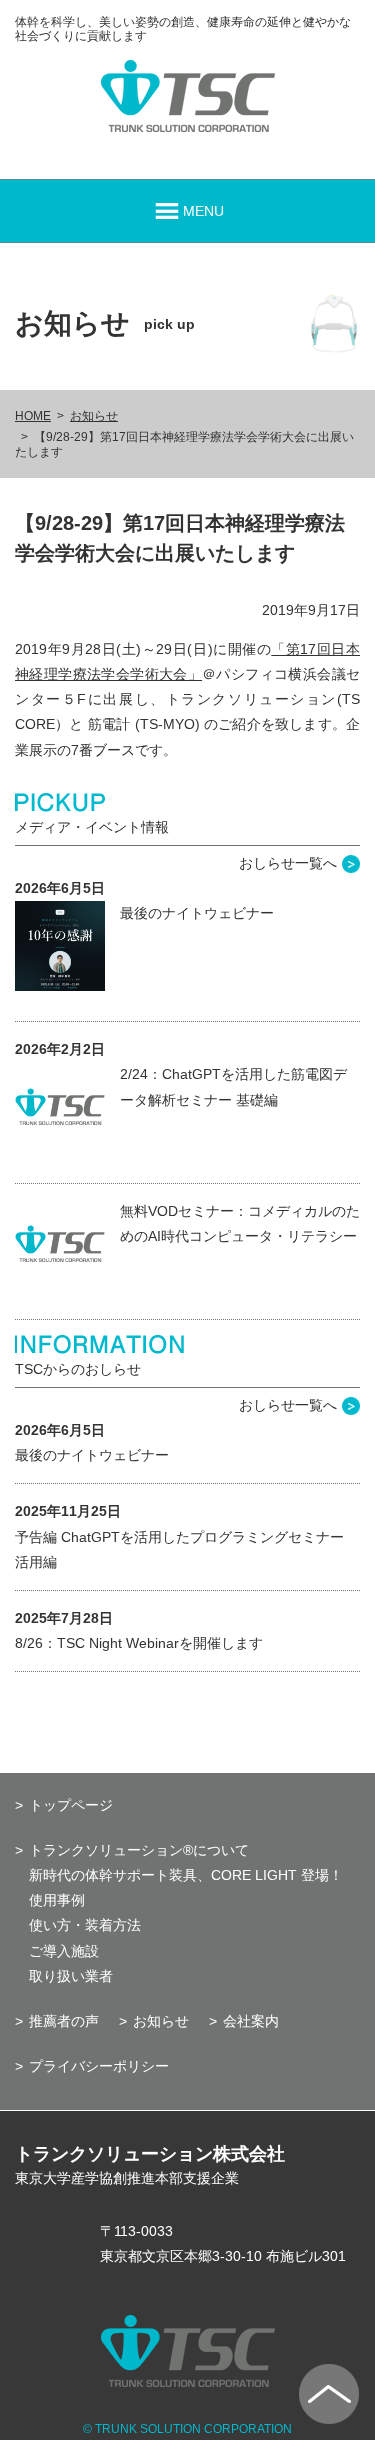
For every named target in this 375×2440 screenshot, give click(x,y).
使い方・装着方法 (85, 1925)
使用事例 (57, 1900)
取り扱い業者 (71, 1976)
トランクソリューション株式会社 (150, 2154)
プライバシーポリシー (99, 2066)
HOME (33, 416)
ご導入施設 (64, 1951)
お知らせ (94, 416)
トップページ (71, 1805)
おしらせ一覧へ (288, 863)
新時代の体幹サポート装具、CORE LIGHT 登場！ (186, 1875)
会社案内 (251, 2021)
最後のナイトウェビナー (197, 913)
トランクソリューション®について (139, 1850)
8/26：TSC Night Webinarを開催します (139, 1643)
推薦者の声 (64, 2021)
